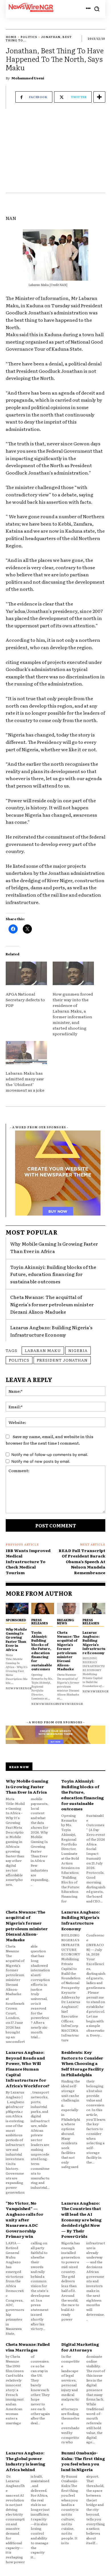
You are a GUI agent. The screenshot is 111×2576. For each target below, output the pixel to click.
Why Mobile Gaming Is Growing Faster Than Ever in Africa (54, 1247)
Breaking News (65, 1621)
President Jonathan (62, 1360)
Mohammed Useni (28, 78)
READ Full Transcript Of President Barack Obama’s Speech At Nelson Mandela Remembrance (82, 1561)
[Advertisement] (55, 154)
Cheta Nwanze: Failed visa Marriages (28, 2347)
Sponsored (16, 1620)
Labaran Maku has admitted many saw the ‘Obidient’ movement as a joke (25, 1081)
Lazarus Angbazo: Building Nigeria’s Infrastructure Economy (94, 1642)
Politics (29, 37)
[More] (99, 97)
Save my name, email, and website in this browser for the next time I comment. (50, 1440)
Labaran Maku (43, 1350)
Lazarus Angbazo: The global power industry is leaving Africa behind (25, 2461)
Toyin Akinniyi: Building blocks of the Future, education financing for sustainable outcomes (53, 1274)
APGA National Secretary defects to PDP (25, 1000)
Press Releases (40, 1621)
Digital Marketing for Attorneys (80, 2347)
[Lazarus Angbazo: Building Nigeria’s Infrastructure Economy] (94, 1608)
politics (19, 1360)
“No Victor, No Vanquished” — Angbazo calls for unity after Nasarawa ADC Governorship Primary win (25, 2220)
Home (11, 37)
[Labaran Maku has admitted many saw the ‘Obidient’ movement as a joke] (26, 1053)
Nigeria (78, 1350)
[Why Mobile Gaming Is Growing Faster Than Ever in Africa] (17, 1608)
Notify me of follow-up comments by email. (50, 1455)
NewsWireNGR (19, 1688)
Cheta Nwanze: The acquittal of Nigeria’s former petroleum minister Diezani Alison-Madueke (52, 1304)
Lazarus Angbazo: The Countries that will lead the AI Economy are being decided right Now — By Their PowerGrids (81, 2220)
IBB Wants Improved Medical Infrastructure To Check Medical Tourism (28, 1561)
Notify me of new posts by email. (41, 1461)
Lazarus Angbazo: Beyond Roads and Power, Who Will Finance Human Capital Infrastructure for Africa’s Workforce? (28, 2069)
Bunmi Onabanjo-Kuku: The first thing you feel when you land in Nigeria (83, 2461)
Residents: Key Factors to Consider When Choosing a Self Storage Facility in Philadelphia (83, 2063)
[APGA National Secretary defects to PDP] (26, 973)
